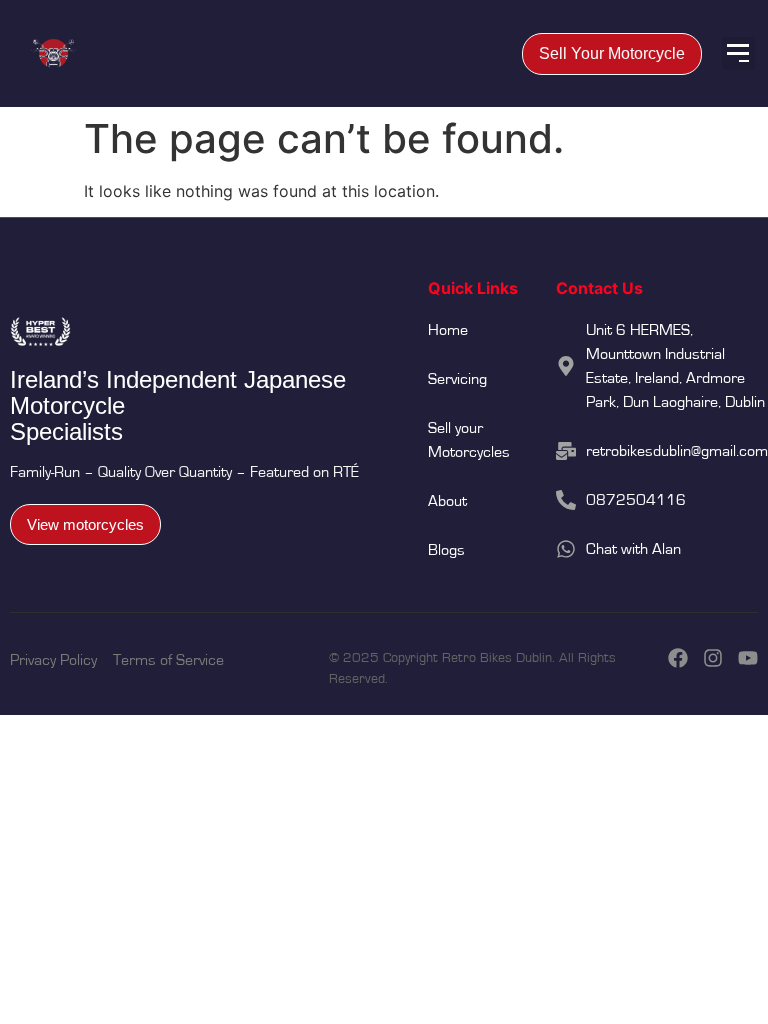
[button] (738, 53)
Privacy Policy (53, 660)
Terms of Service (168, 660)
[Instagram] (713, 658)
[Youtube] (748, 658)
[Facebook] (678, 658)
